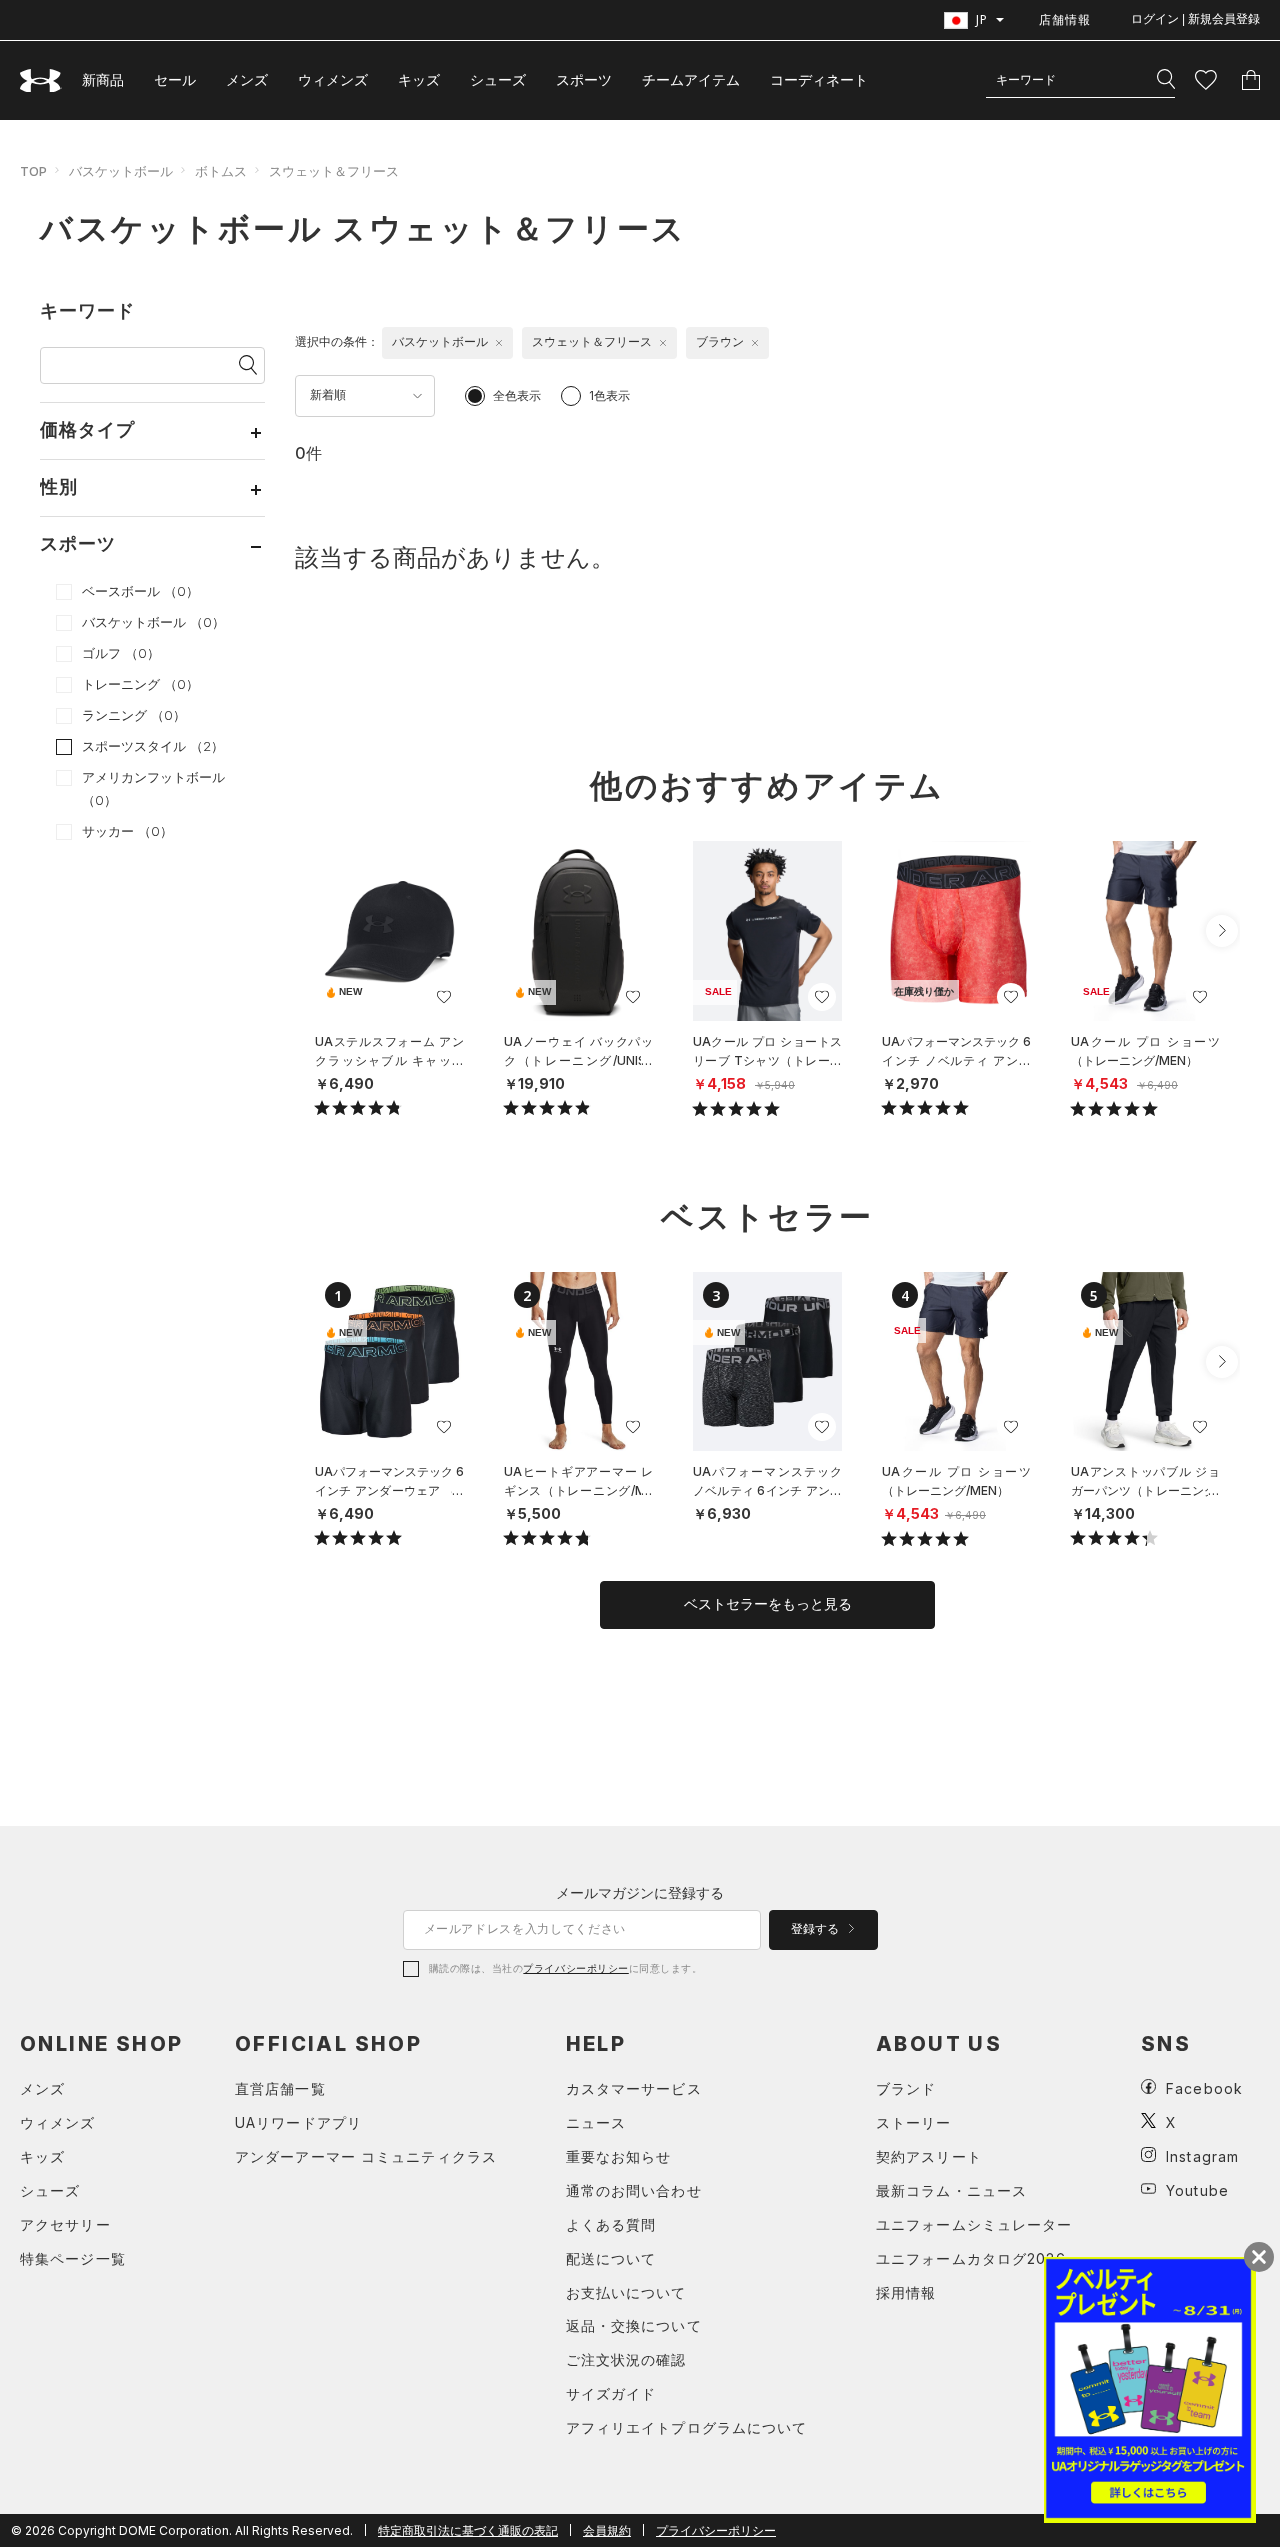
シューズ (498, 79)
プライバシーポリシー (575, 1968)
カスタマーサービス (634, 2088)
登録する (816, 1929)
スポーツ (584, 79)
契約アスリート (929, 2156)
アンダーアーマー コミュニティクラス (366, 2156)
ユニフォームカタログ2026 (971, 2258)
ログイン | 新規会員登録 (1195, 19)
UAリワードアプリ (298, 2122)
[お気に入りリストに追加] (444, 997)
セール (175, 79)
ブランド (906, 2088)
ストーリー (914, 2122)
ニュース (596, 2122)
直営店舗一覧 (280, 2088)
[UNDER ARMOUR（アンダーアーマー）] (41, 80)
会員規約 (607, 2530)
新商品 (103, 79)
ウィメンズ (333, 79)
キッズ (419, 79)
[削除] (499, 343)
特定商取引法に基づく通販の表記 (468, 2530)
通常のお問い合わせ (634, 2190)
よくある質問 (611, 2224)
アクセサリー (65, 2224)
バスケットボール (121, 171)
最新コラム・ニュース (951, 2190)
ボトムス (221, 171)
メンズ (247, 79)
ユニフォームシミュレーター (974, 2224)
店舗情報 (1065, 19)
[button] (1222, 931)
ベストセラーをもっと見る (768, 1604)
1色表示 (609, 395)
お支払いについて (626, 2292)
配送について (611, 2258)
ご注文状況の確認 (626, 2359)
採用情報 (906, 2292)
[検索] (1166, 80)
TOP (33, 171)
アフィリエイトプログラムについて (687, 2427)
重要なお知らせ (619, 2156)
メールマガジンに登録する (640, 1892)
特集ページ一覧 (73, 2258)
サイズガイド (611, 2393)
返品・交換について (634, 2325)
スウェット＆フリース (334, 171)
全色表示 (517, 395)
